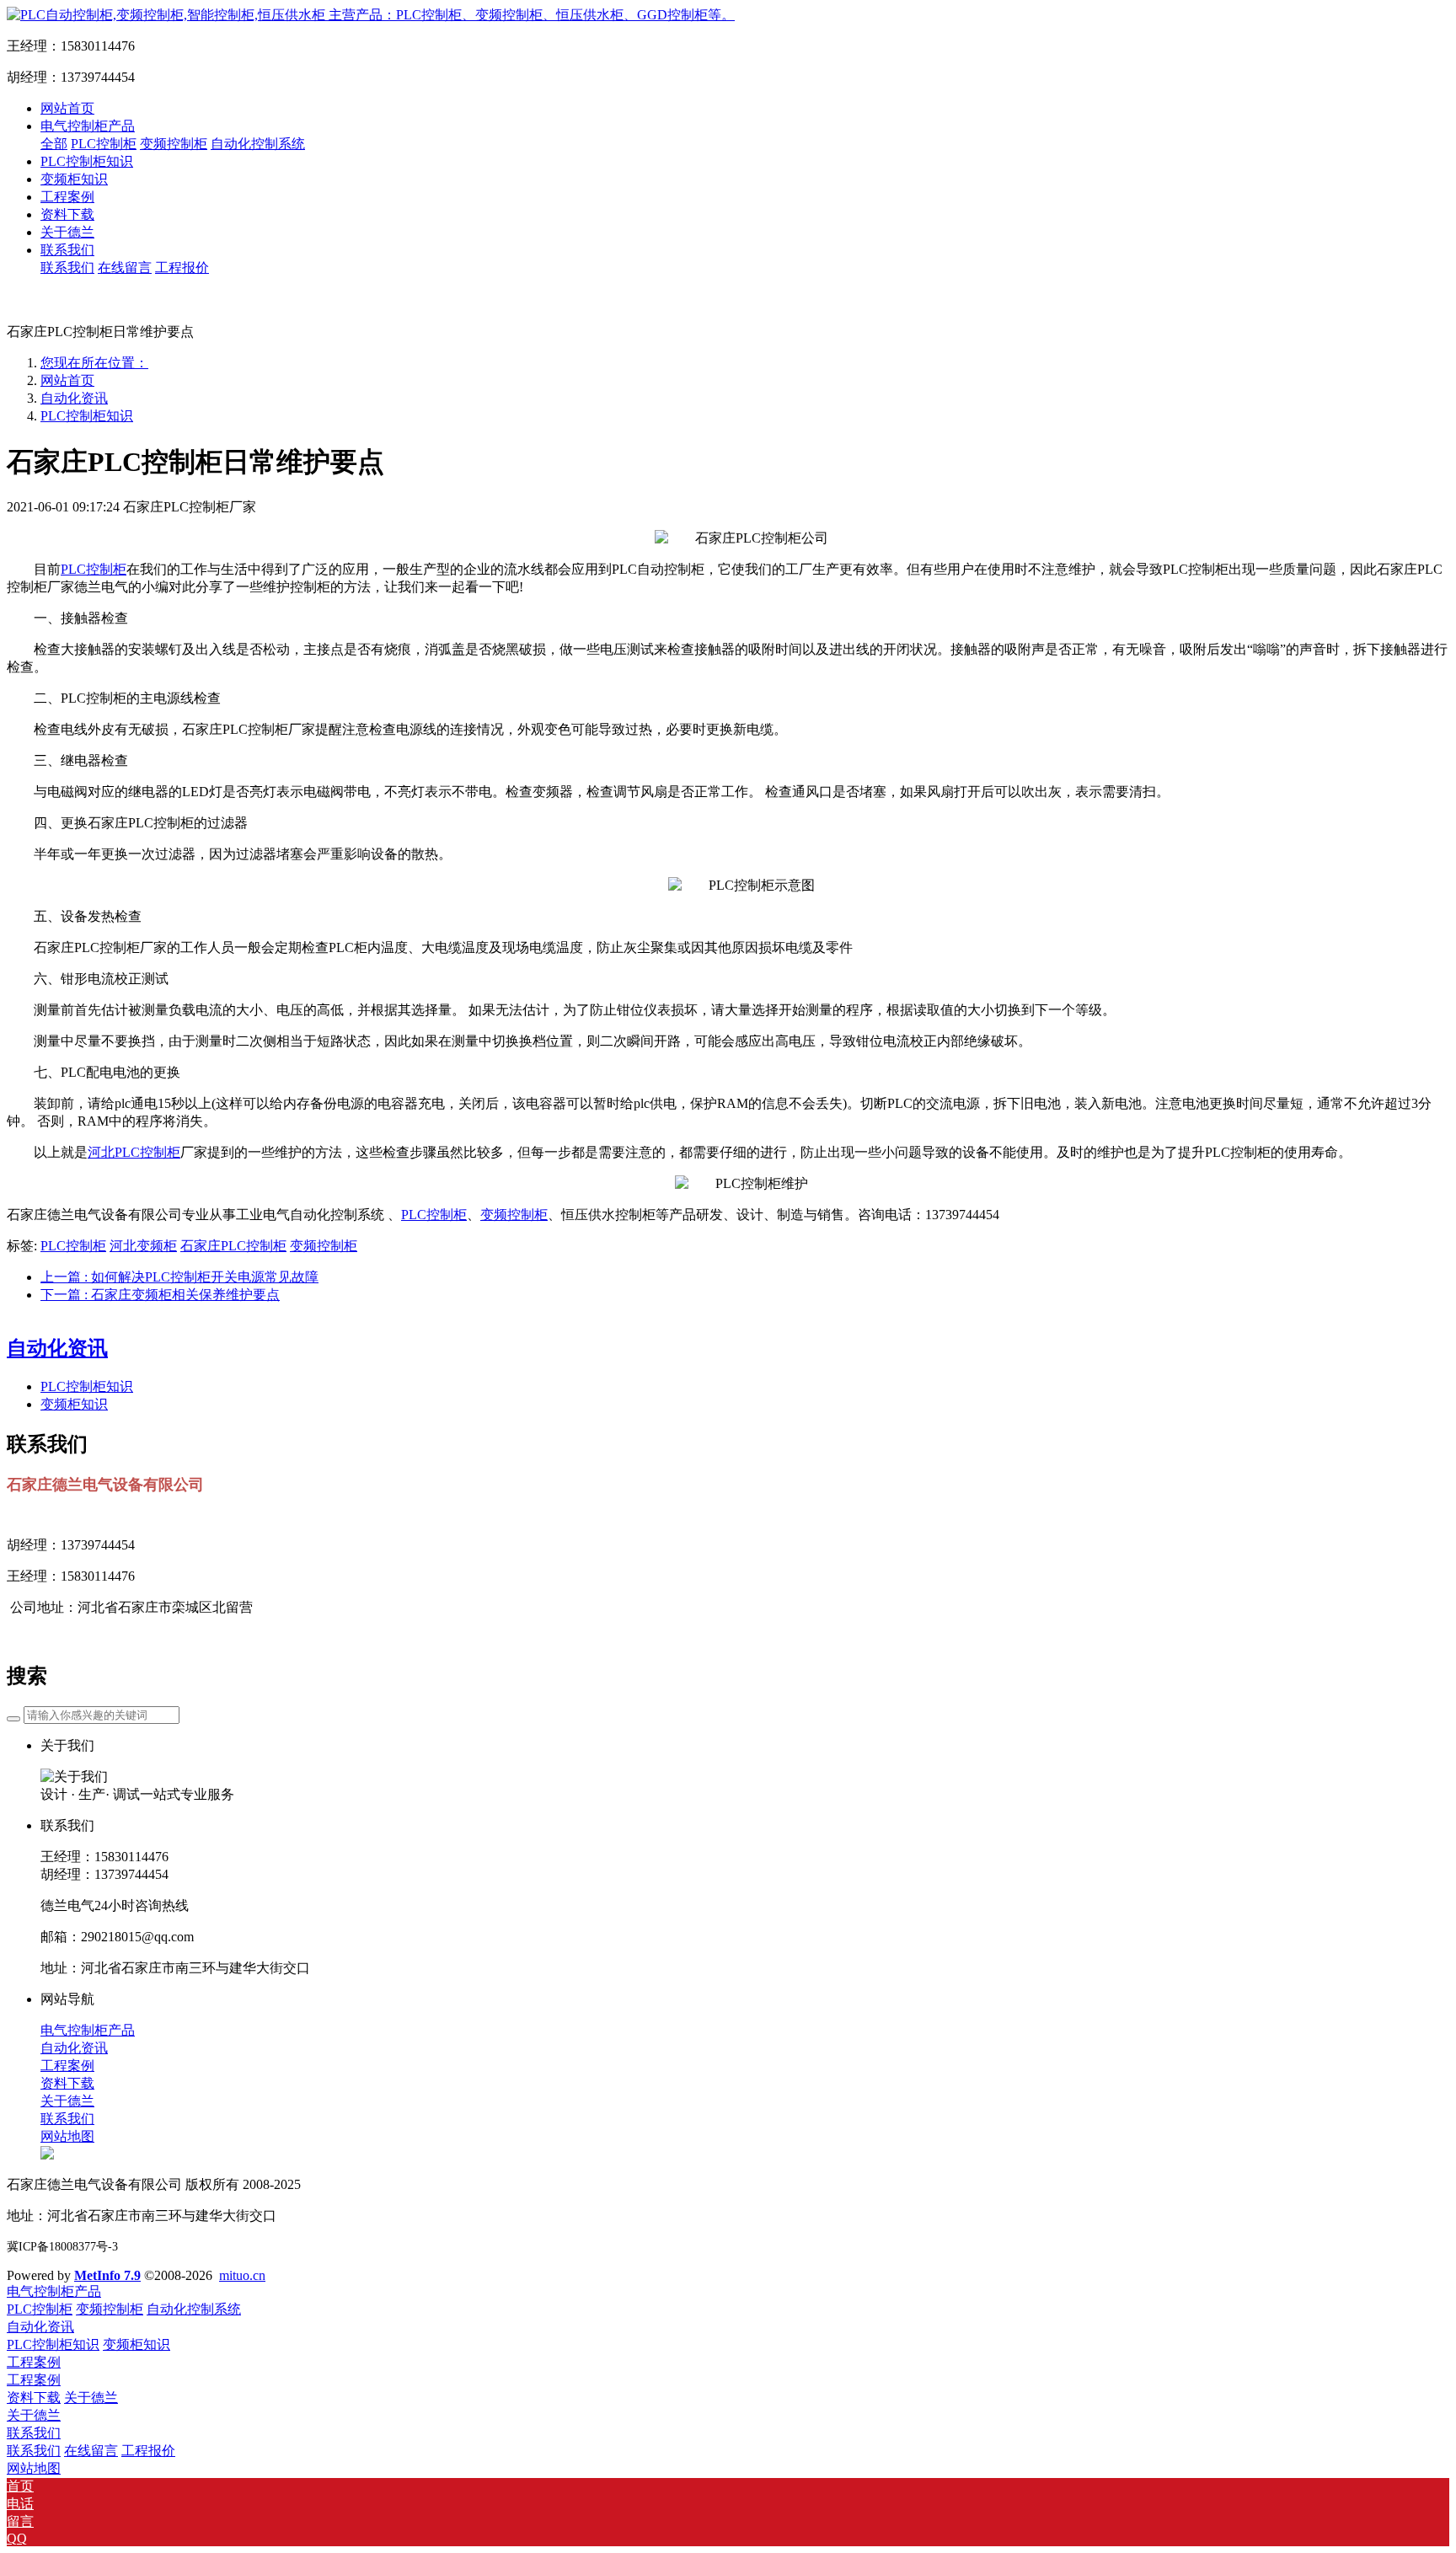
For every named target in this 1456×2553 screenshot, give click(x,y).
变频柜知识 (74, 1404)
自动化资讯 (74, 398)
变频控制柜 (514, 1215)
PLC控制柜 (94, 569)
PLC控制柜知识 (87, 416)
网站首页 (67, 108)
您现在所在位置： (94, 363)
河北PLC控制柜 (134, 1152)
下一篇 (160, 1295)
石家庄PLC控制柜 (233, 1246)
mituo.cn (242, 2275)
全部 (54, 144)
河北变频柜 (143, 1246)
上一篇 (179, 1277)
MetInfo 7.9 (107, 2275)
